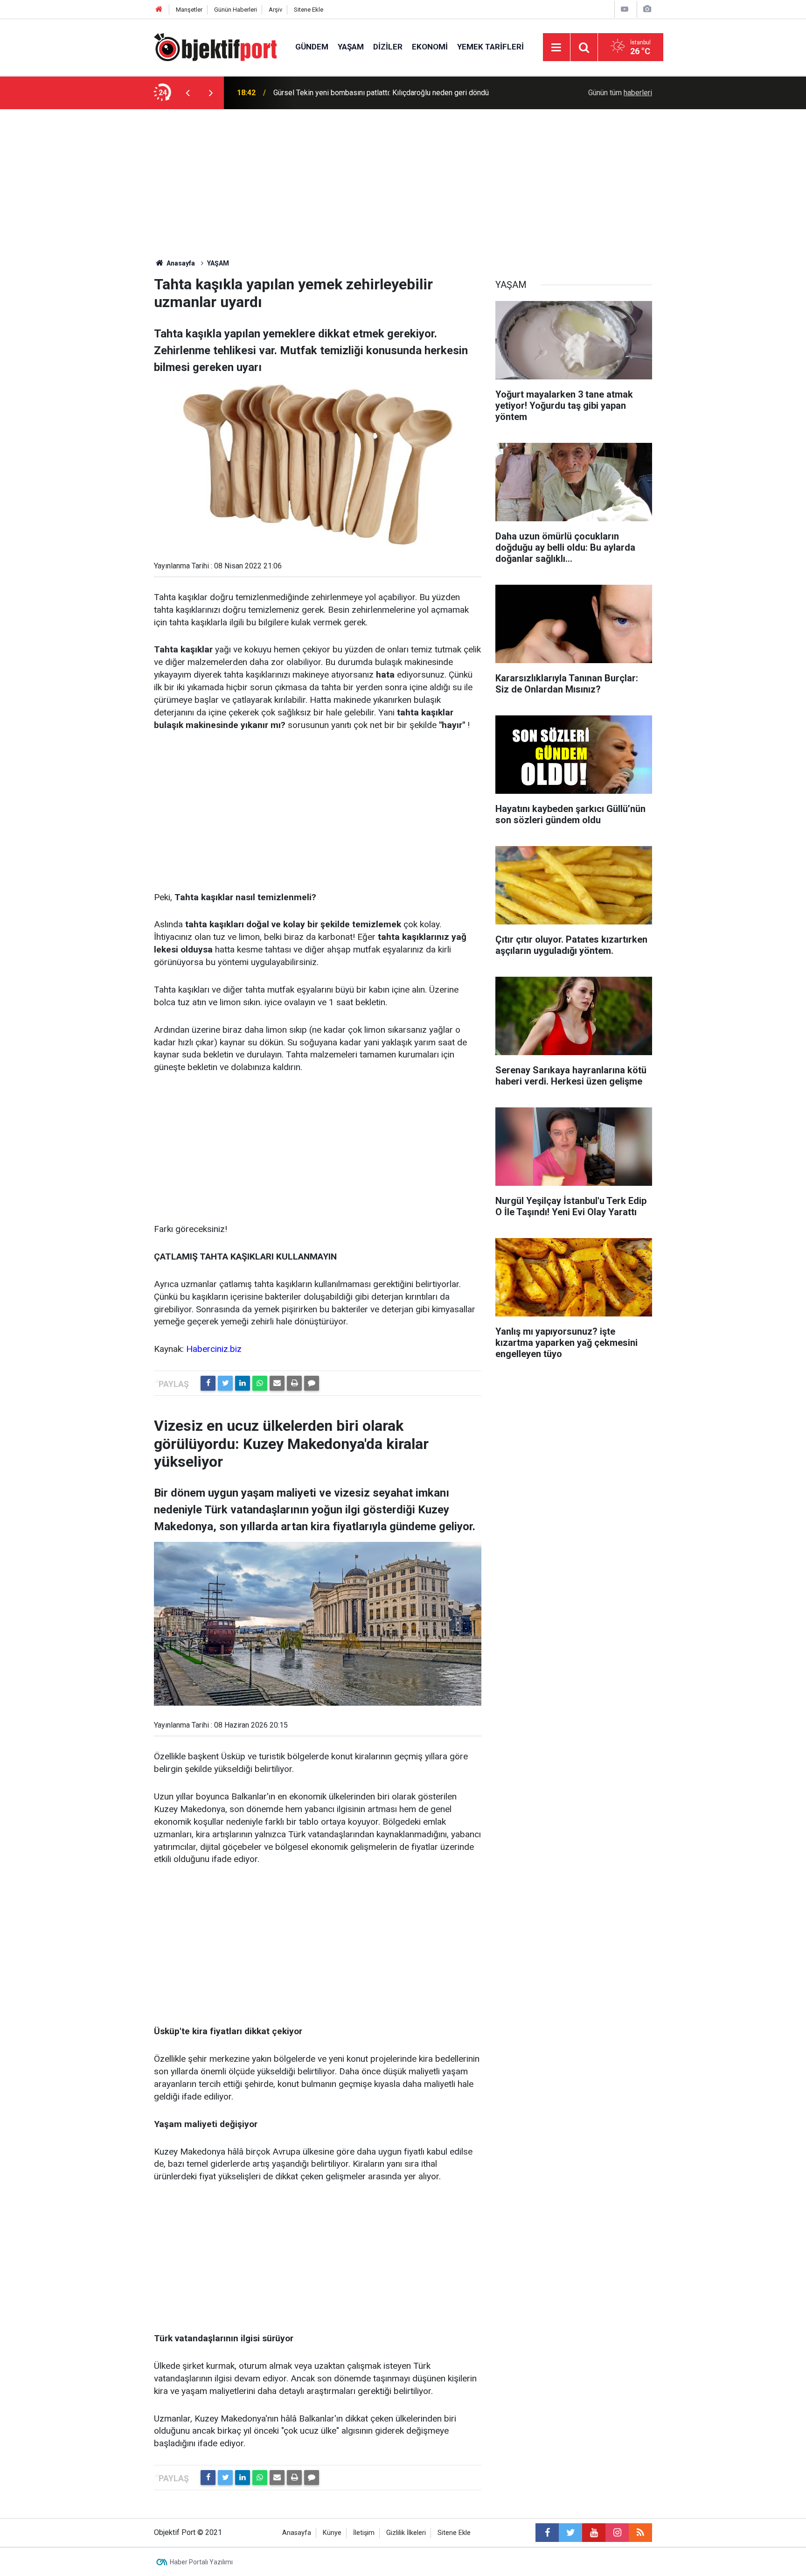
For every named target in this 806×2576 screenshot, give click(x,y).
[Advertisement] (403, 189)
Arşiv (275, 10)
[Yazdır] (294, 1383)
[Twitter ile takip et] (570, 2533)
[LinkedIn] (243, 1383)
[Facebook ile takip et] (547, 2533)
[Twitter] (225, 1383)
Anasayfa (297, 2533)
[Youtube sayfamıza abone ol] (594, 2533)
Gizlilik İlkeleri (406, 2533)
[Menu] (556, 48)
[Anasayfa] (159, 10)
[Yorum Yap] (312, 1383)
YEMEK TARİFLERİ (490, 47)
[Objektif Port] (215, 46)
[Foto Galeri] (647, 9)
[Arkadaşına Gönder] (277, 1383)
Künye (332, 2533)
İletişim (364, 2533)
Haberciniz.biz (214, 1349)
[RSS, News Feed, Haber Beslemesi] (640, 2533)
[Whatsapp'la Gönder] (260, 1383)
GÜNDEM (312, 47)
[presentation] (188, 93)
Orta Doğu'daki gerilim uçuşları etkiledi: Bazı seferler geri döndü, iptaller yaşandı (389, 93)
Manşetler (189, 10)
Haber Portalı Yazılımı (201, 2562)
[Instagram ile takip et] (617, 2533)
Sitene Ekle (309, 10)
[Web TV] (625, 9)
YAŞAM (351, 47)
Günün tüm (620, 93)
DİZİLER (388, 47)
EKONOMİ (430, 47)
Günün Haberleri (236, 10)
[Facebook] (208, 1383)
